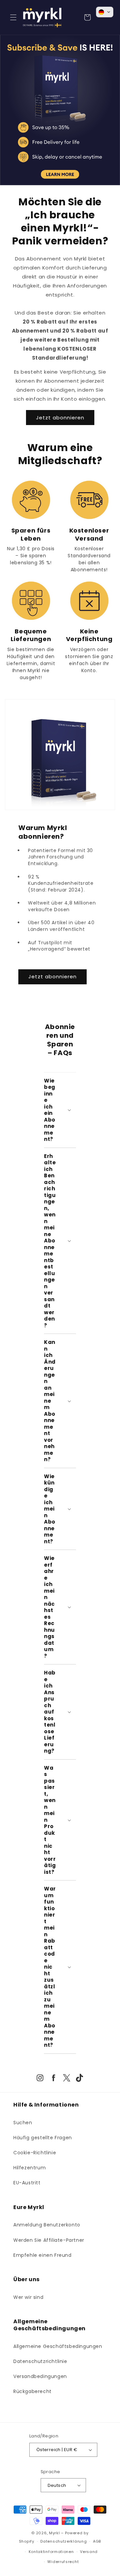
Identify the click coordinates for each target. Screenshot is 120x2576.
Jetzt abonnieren (60, 418)
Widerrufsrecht (63, 2562)
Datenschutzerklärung (63, 2541)
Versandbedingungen (40, 2376)
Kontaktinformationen (51, 2552)
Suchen (23, 2123)
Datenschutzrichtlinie (40, 2361)
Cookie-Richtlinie (35, 2153)
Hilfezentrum (29, 2168)
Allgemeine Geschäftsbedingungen (58, 2346)
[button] (13, 17)
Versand (89, 2552)
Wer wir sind (28, 2297)
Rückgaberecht (32, 2391)
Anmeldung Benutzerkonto (47, 2225)
